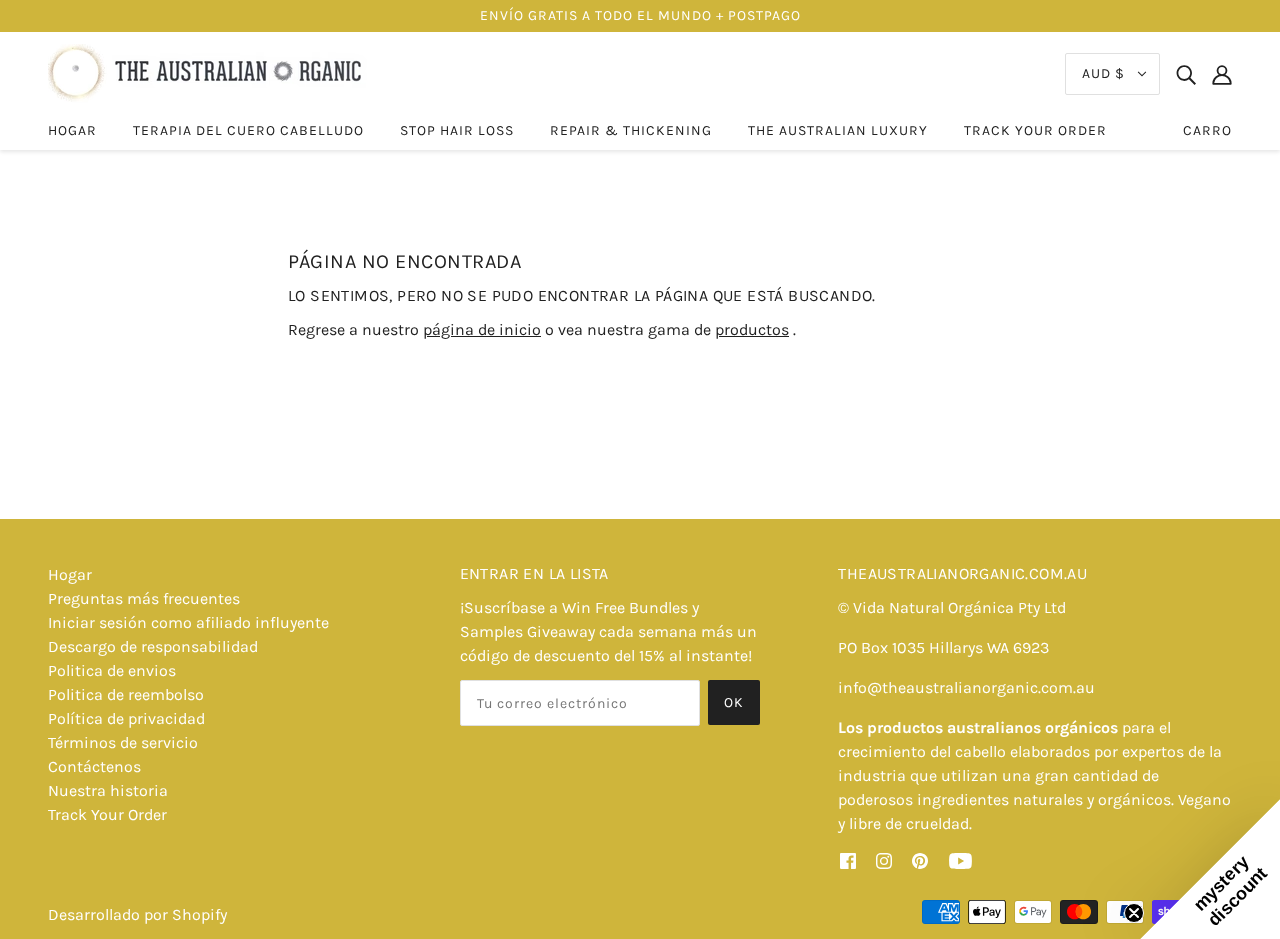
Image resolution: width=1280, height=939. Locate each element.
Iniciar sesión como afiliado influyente (188, 622)
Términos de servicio (123, 742)
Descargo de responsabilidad (153, 646)
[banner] (207, 72)
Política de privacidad (126, 718)
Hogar (70, 574)
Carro (1207, 130)
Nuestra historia (108, 790)
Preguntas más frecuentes (144, 598)
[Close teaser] (1134, 913)
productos (752, 329)
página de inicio (482, 329)
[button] (1210, 869)
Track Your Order (107, 814)
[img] (1186, 74)
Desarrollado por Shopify (137, 914)
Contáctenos (94, 766)
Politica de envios (112, 670)
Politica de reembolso (126, 694)
